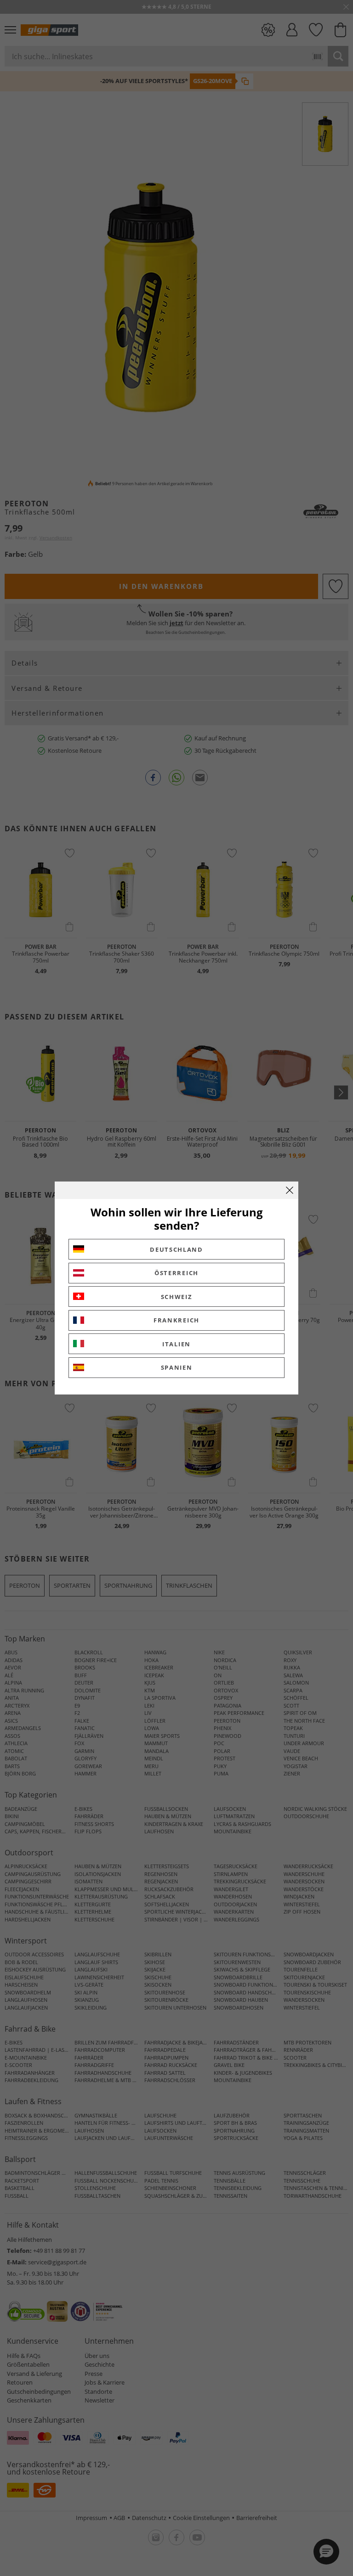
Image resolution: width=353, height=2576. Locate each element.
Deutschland (176, 1249)
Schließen (290, 1190)
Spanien (177, 1367)
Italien (176, 1344)
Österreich (176, 1273)
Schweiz (177, 1297)
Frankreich (176, 1320)
